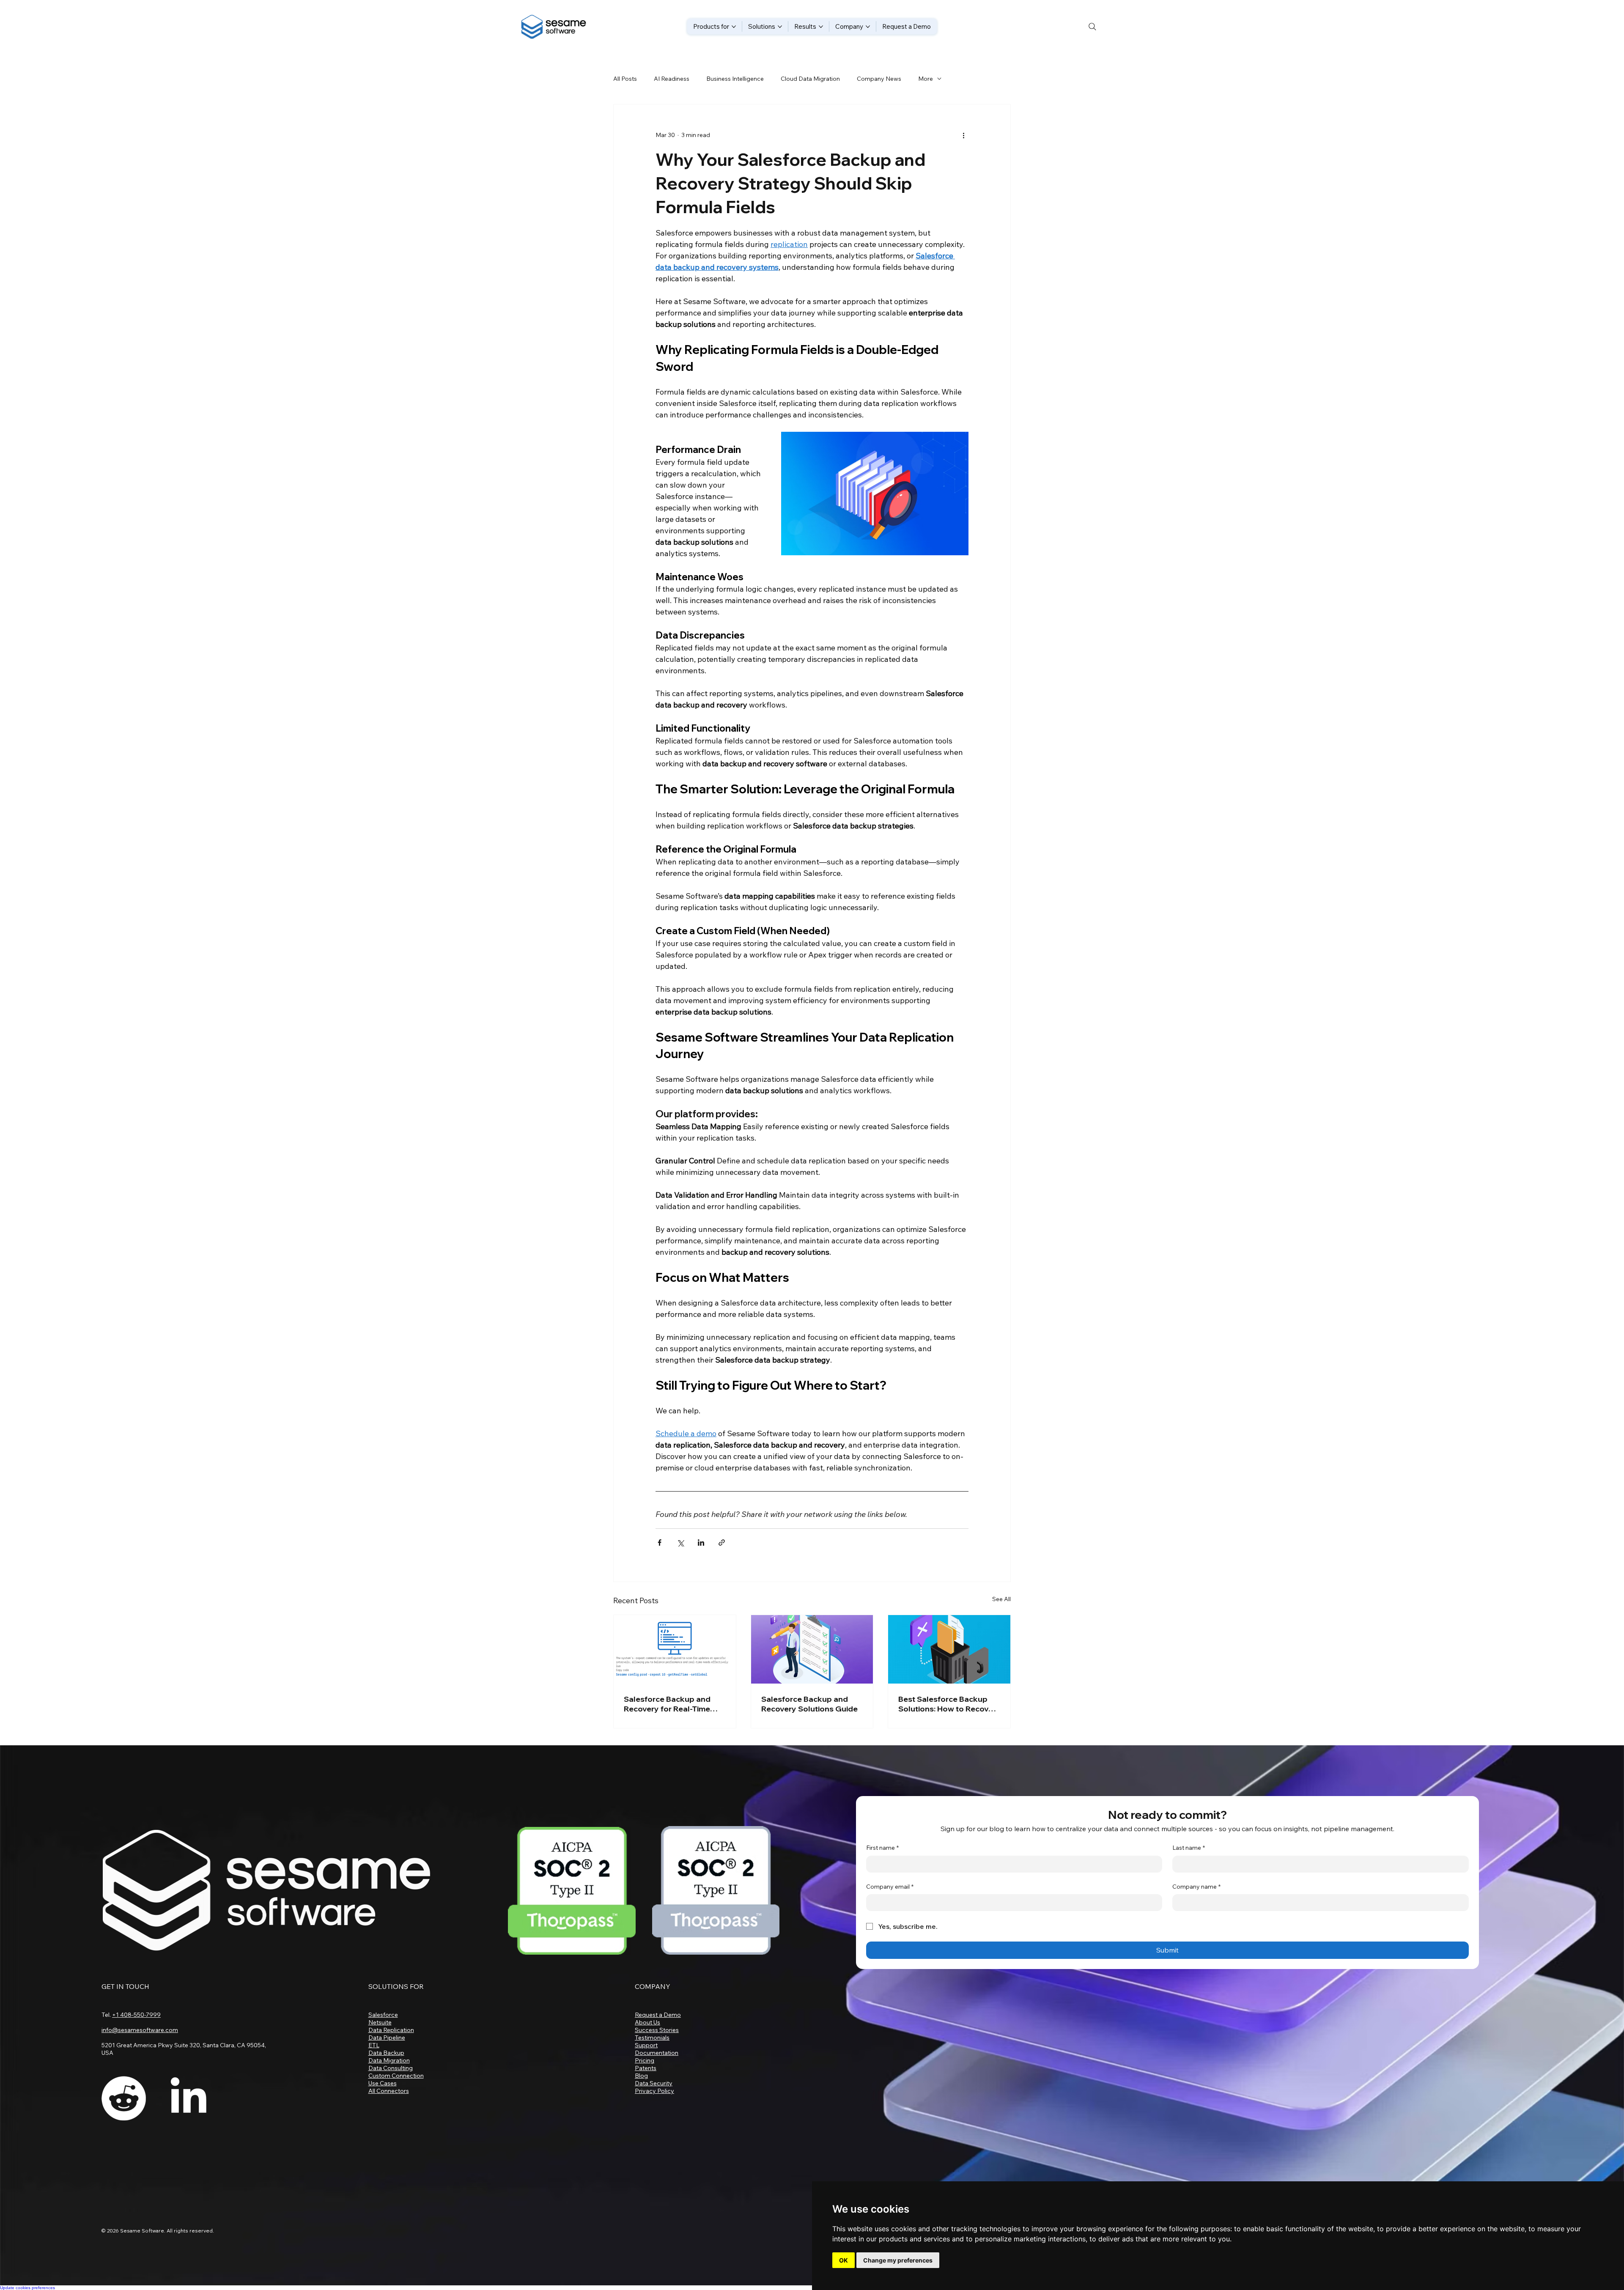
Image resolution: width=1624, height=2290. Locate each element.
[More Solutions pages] (780, 27)
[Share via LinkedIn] (701, 1543)
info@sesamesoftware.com (140, 2030)
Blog (641, 2076)
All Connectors (389, 2091)
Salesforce (383, 2015)
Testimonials (652, 2038)
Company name (1196, 1887)
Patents (646, 2068)
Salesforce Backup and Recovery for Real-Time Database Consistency (667, 1704)
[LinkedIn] (188, 2098)
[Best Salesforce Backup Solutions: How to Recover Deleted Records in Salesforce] (949, 1649)
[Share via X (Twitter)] (680, 1543)
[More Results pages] (821, 27)
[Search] (1092, 27)
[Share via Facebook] (660, 1543)
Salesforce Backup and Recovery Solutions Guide (809, 1704)
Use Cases (383, 2083)
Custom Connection (396, 2076)
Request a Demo (658, 2015)
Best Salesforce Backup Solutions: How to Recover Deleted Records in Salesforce (947, 1704)
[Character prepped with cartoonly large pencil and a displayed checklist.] (812, 1649)
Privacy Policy (654, 2091)
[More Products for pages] (734, 27)
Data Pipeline (387, 2038)
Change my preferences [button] (898, 2260)
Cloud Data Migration (810, 79)
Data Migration (389, 2060)
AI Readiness (672, 79)
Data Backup (386, 2053)
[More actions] (963, 135)
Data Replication (391, 2030)
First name (882, 1848)
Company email (890, 1887)
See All (1001, 1599)
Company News (879, 79)
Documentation (657, 2053)
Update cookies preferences (27, 2288)
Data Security (654, 2083)
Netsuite (380, 2022)
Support (646, 2045)
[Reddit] (124, 2098)
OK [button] (844, 2260)
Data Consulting (391, 2068)
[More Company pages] (868, 27)
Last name (1189, 1848)
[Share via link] (722, 1543)
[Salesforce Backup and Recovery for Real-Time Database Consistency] (675, 1649)
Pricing (645, 2060)
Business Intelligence (735, 79)
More (926, 79)
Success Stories (657, 2030)
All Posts (625, 79)
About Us (647, 2022)
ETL (374, 2045)
